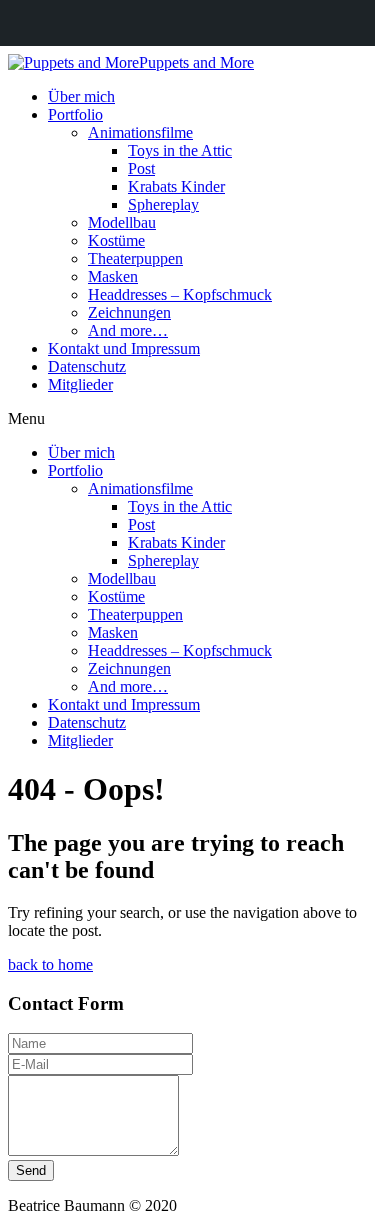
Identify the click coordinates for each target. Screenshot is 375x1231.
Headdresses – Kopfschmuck (180, 294)
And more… (128, 330)
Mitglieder (80, 384)
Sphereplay (163, 204)
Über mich (81, 96)
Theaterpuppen (135, 258)
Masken (113, 276)
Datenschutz (87, 366)
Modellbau (122, 222)
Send (31, 1170)
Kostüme (116, 240)
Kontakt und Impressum (124, 348)
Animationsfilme (140, 132)
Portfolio (75, 114)
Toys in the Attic (180, 150)
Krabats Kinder (176, 186)
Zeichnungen (129, 312)
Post (141, 168)
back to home (50, 964)
